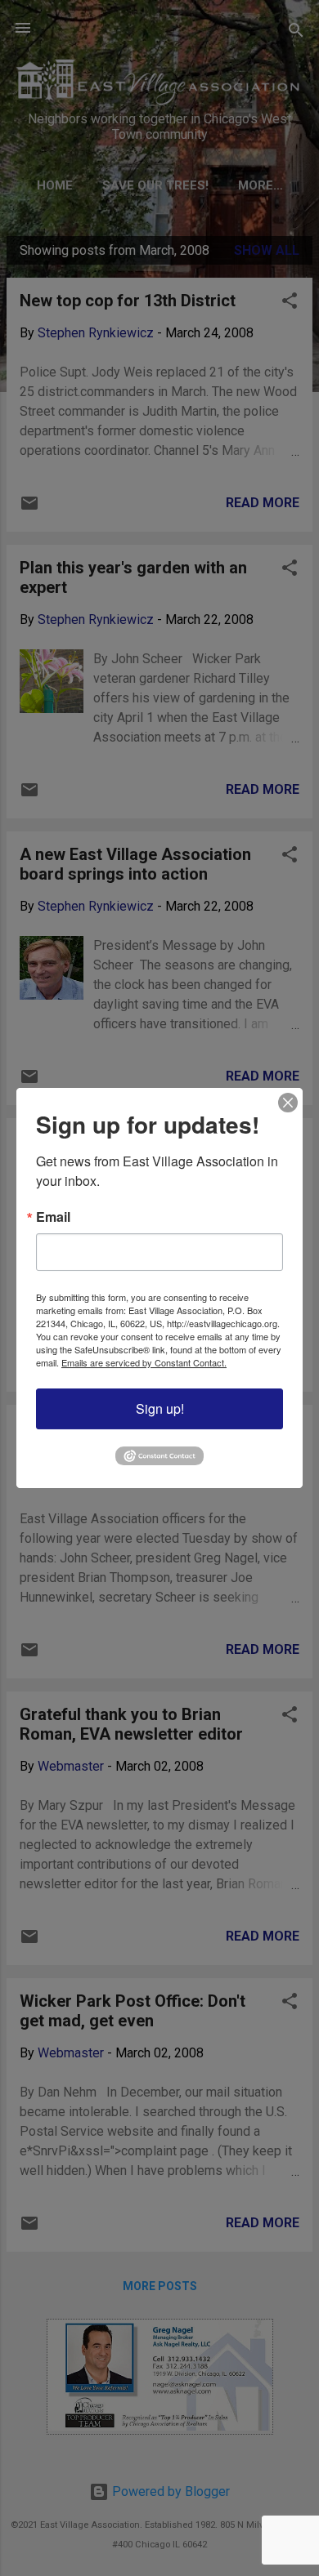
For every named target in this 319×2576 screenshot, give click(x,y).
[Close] (288, 1103)
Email (53, 1217)
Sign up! (160, 1408)
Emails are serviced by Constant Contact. (144, 1362)
